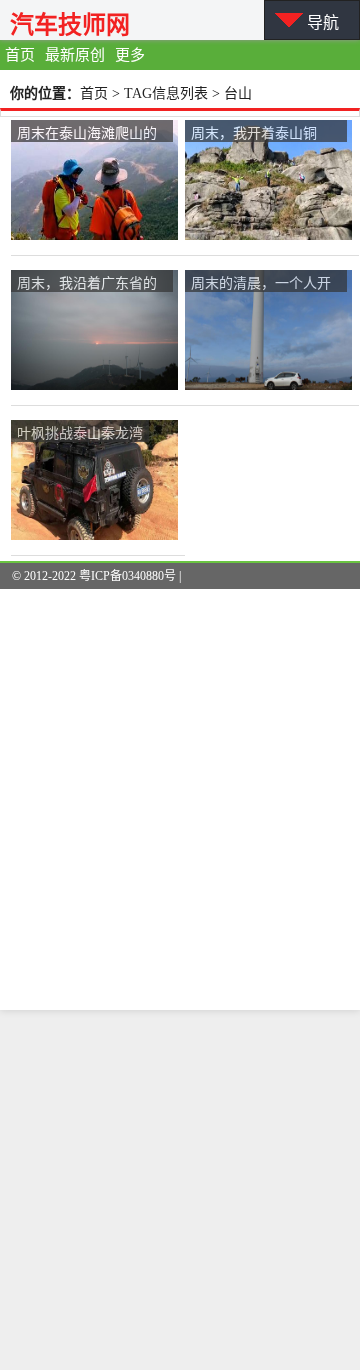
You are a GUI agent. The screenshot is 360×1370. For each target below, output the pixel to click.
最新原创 (75, 55)
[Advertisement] (180, 1190)
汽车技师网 (70, 24)
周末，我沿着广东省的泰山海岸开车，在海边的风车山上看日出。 (87, 283)
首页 (20, 55)
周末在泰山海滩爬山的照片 (87, 133)
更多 (130, 55)
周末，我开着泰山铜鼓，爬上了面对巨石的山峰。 (261, 133)
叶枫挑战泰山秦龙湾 (80, 432)
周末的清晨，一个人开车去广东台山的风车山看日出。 (261, 283)
